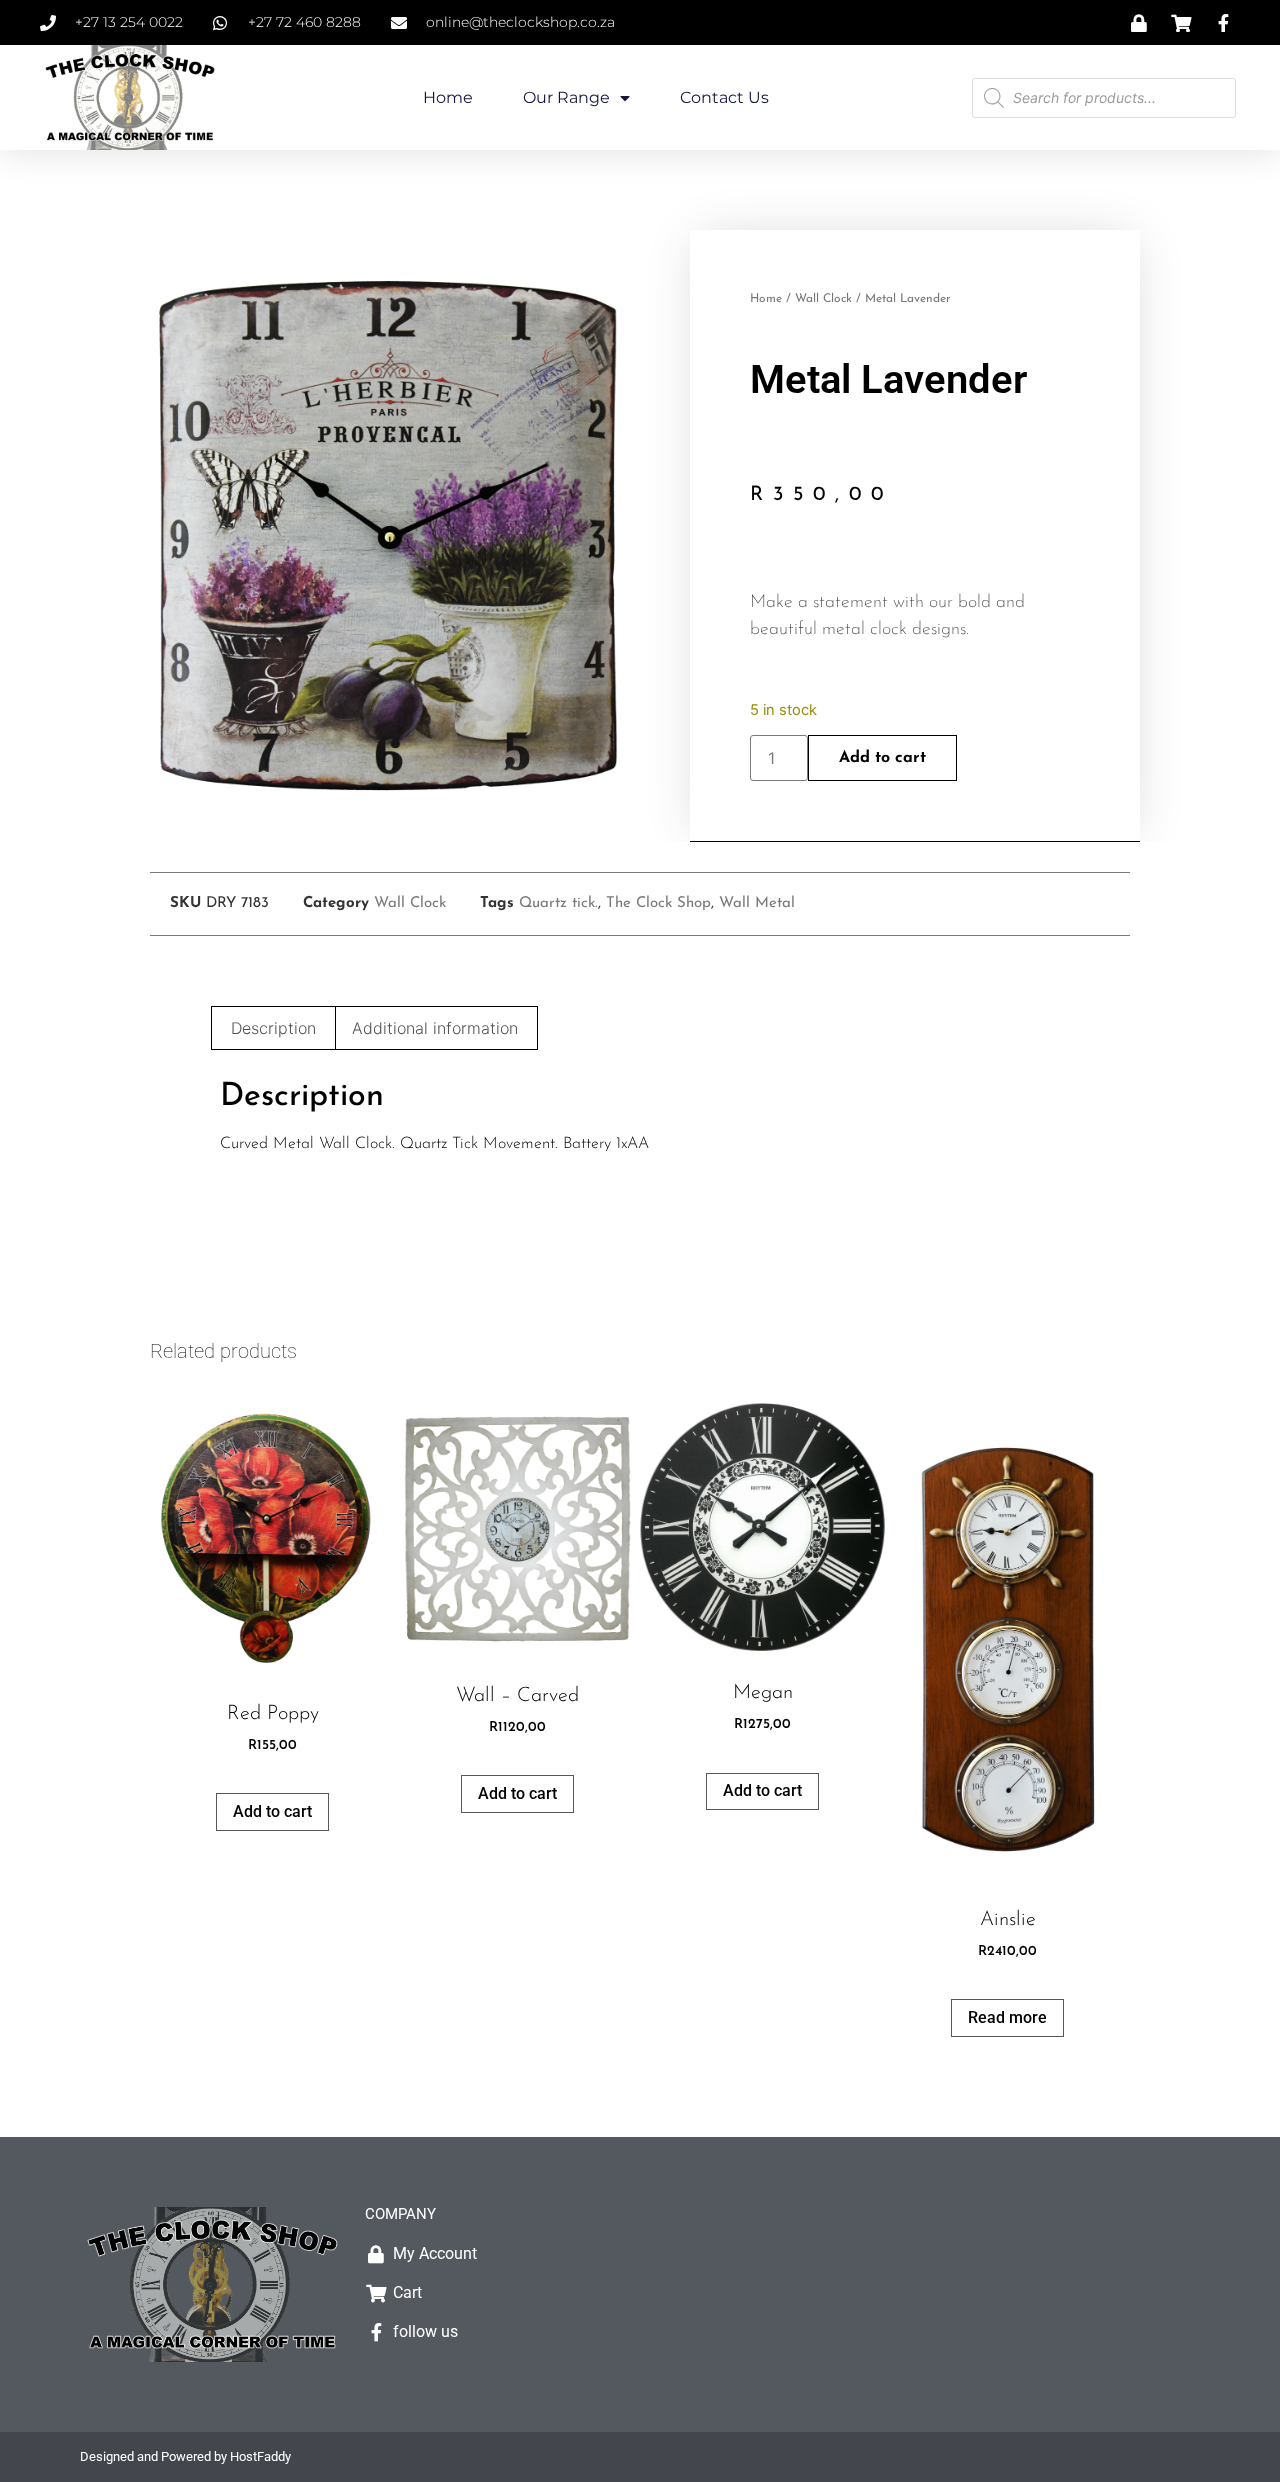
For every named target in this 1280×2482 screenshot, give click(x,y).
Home (448, 97)
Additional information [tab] (435, 1028)
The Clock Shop (658, 903)
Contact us (724, 97)
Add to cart (882, 758)
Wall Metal (757, 903)
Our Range (566, 97)
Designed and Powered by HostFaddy (185, 2456)
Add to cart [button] (272, 1811)
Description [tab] (273, 1028)
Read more (1007, 2017)
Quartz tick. (558, 903)
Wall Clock (823, 299)
